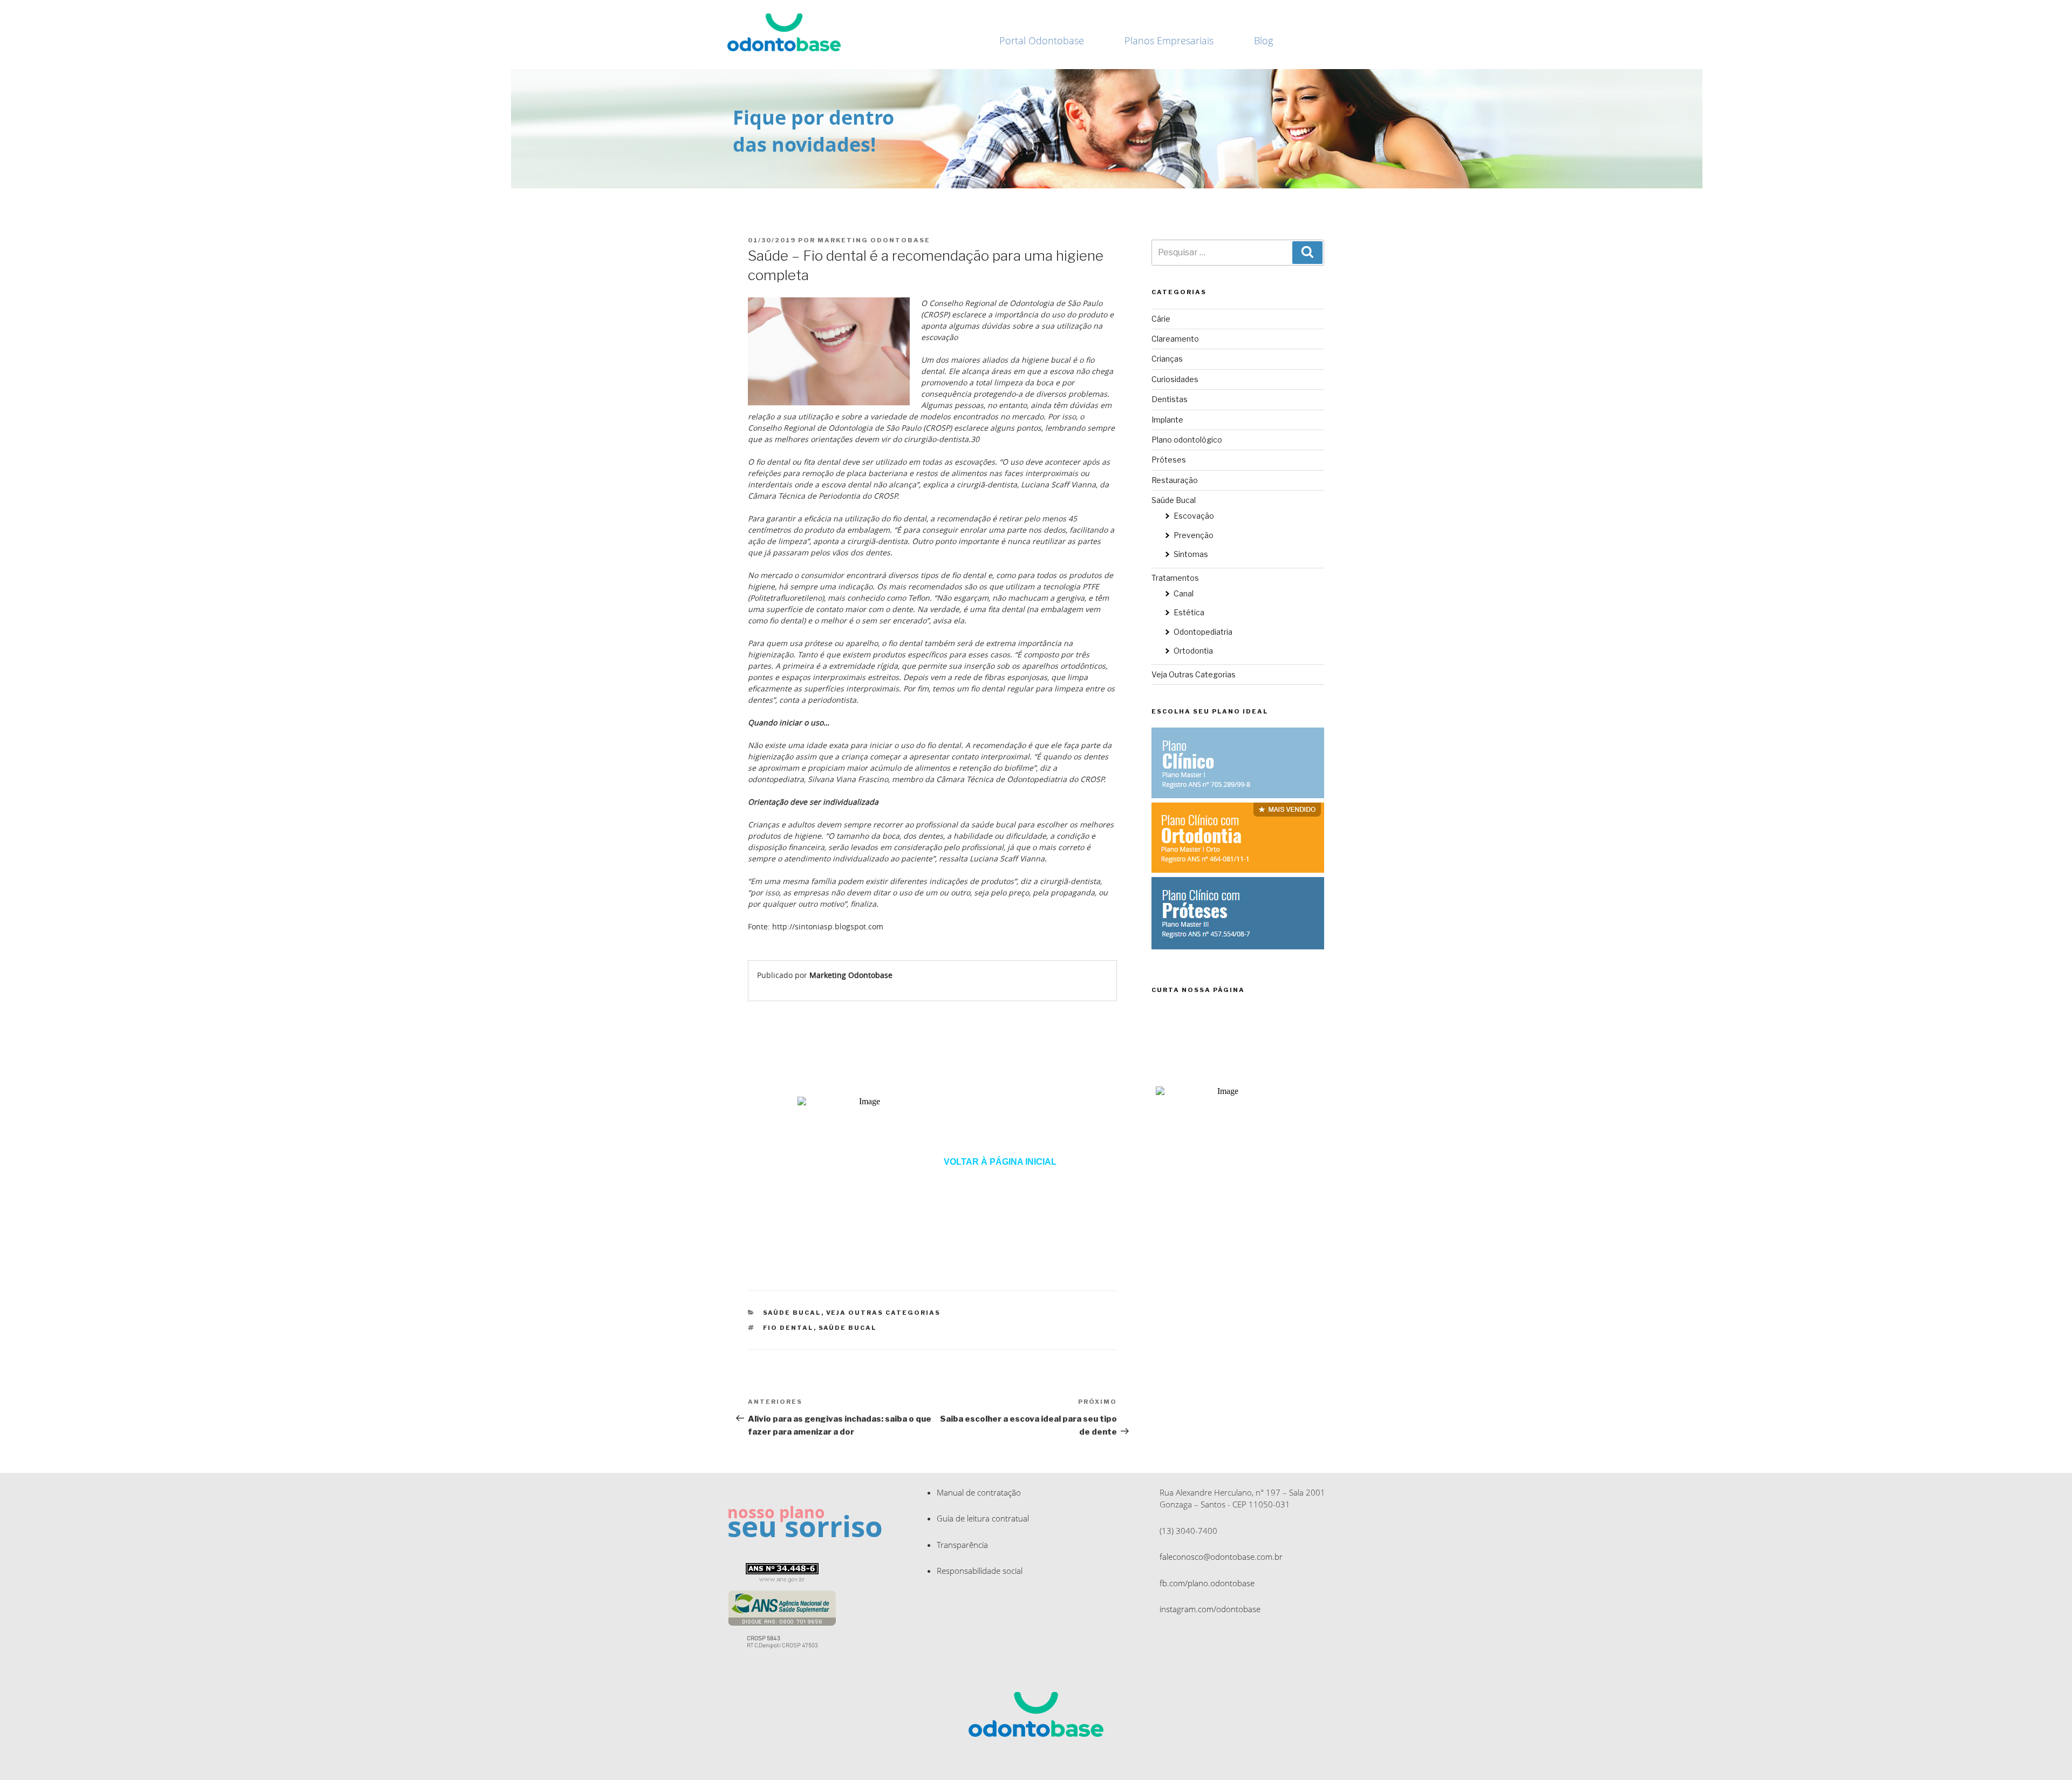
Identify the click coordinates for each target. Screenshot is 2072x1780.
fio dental (788, 1328)
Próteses (1169, 460)
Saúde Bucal (792, 1313)
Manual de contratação (979, 1492)
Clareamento (1175, 339)
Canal (1184, 593)
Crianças (1167, 359)
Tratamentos (1175, 578)
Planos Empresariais (1169, 40)
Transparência (962, 1545)
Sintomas (1191, 554)
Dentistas (1170, 399)
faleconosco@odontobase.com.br (1221, 1557)
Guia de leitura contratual (983, 1518)
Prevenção (1194, 535)
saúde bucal (848, 1328)
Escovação (1194, 516)
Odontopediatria (1203, 632)
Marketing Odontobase (874, 240)
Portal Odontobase (1042, 40)
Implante (1167, 420)
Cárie (1161, 319)
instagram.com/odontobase (1210, 1609)
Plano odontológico (1187, 440)
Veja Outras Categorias (884, 1313)
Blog (1263, 40)
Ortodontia (1193, 651)
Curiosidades (1175, 379)
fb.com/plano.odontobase (1207, 1583)
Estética (1189, 612)
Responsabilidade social (980, 1571)
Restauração (1175, 480)
